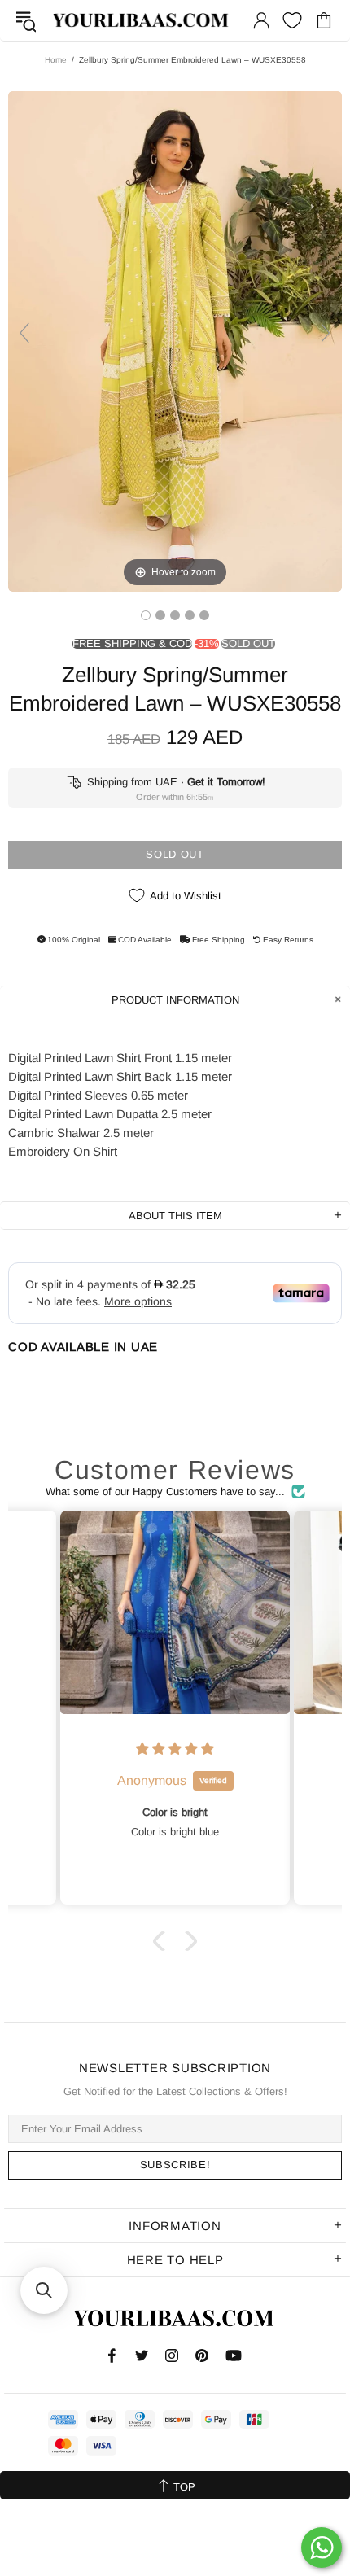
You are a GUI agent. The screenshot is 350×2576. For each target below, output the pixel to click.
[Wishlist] (292, 20)
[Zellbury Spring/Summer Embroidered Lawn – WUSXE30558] (146, 615)
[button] (163, 1940)
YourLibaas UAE (142, 21)
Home (56, 60)
